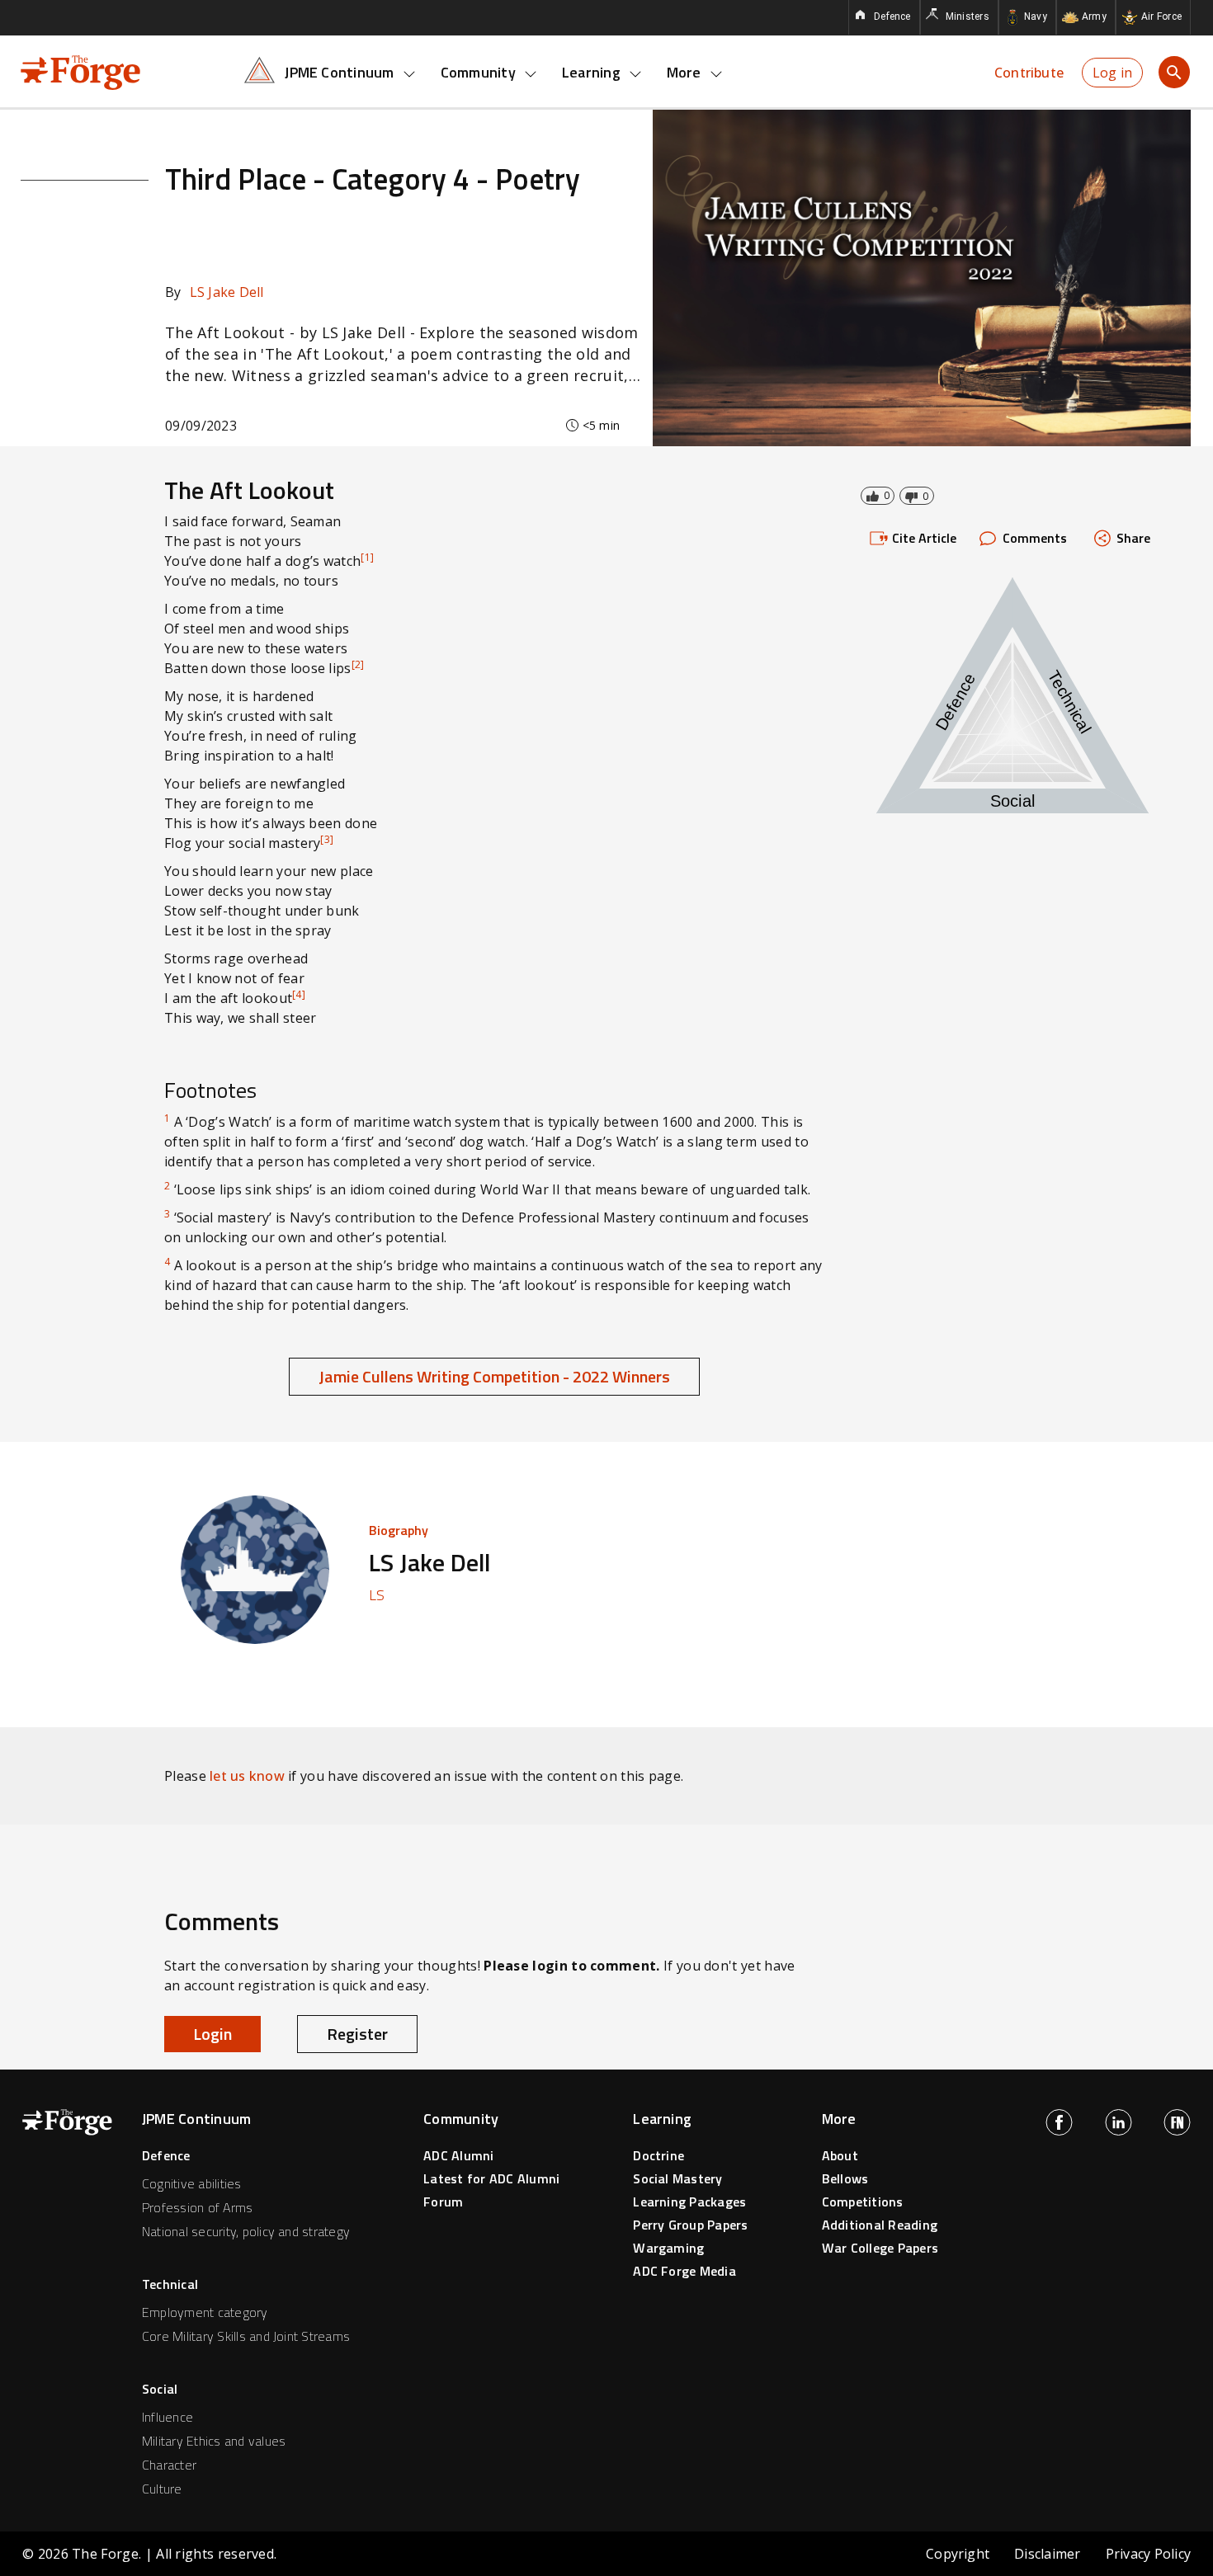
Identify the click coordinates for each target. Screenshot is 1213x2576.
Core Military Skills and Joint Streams (246, 2336)
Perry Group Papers (690, 2225)
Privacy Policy (1148, 2554)
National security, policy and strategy (246, 2231)
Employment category (205, 2312)
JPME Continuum (339, 72)
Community (478, 72)
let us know (247, 1776)
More (684, 72)
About (840, 2155)
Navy (1036, 16)
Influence (168, 2417)
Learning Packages (689, 2202)
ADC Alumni (458, 2155)
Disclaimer (1047, 2554)
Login (212, 2034)
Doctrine (658, 2155)
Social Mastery (677, 2178)
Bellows (845, 2178)
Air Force (1161, 16)
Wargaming (668, 2248)
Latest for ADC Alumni (491, 2178)
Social (160, 2389)
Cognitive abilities (192, 2183)
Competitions (863, 2202)
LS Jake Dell (215, 292)
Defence (892, 16)
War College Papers (880, 2248)
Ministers (968, 16)
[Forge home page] (80, 71)
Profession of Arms (197, 2207)
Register (357, 2034)
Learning (591, 72)
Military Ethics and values (214, 2441)
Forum (443, 2202)
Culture (162, 2489)
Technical (170, 2284)
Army (1094, 16)
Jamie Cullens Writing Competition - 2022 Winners (494, 1376)
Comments (1035, 538)
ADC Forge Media (684, 2271)
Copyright (958, 2554)
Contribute (1029, 73)
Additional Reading (880, 2225)
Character (169, 2465)
